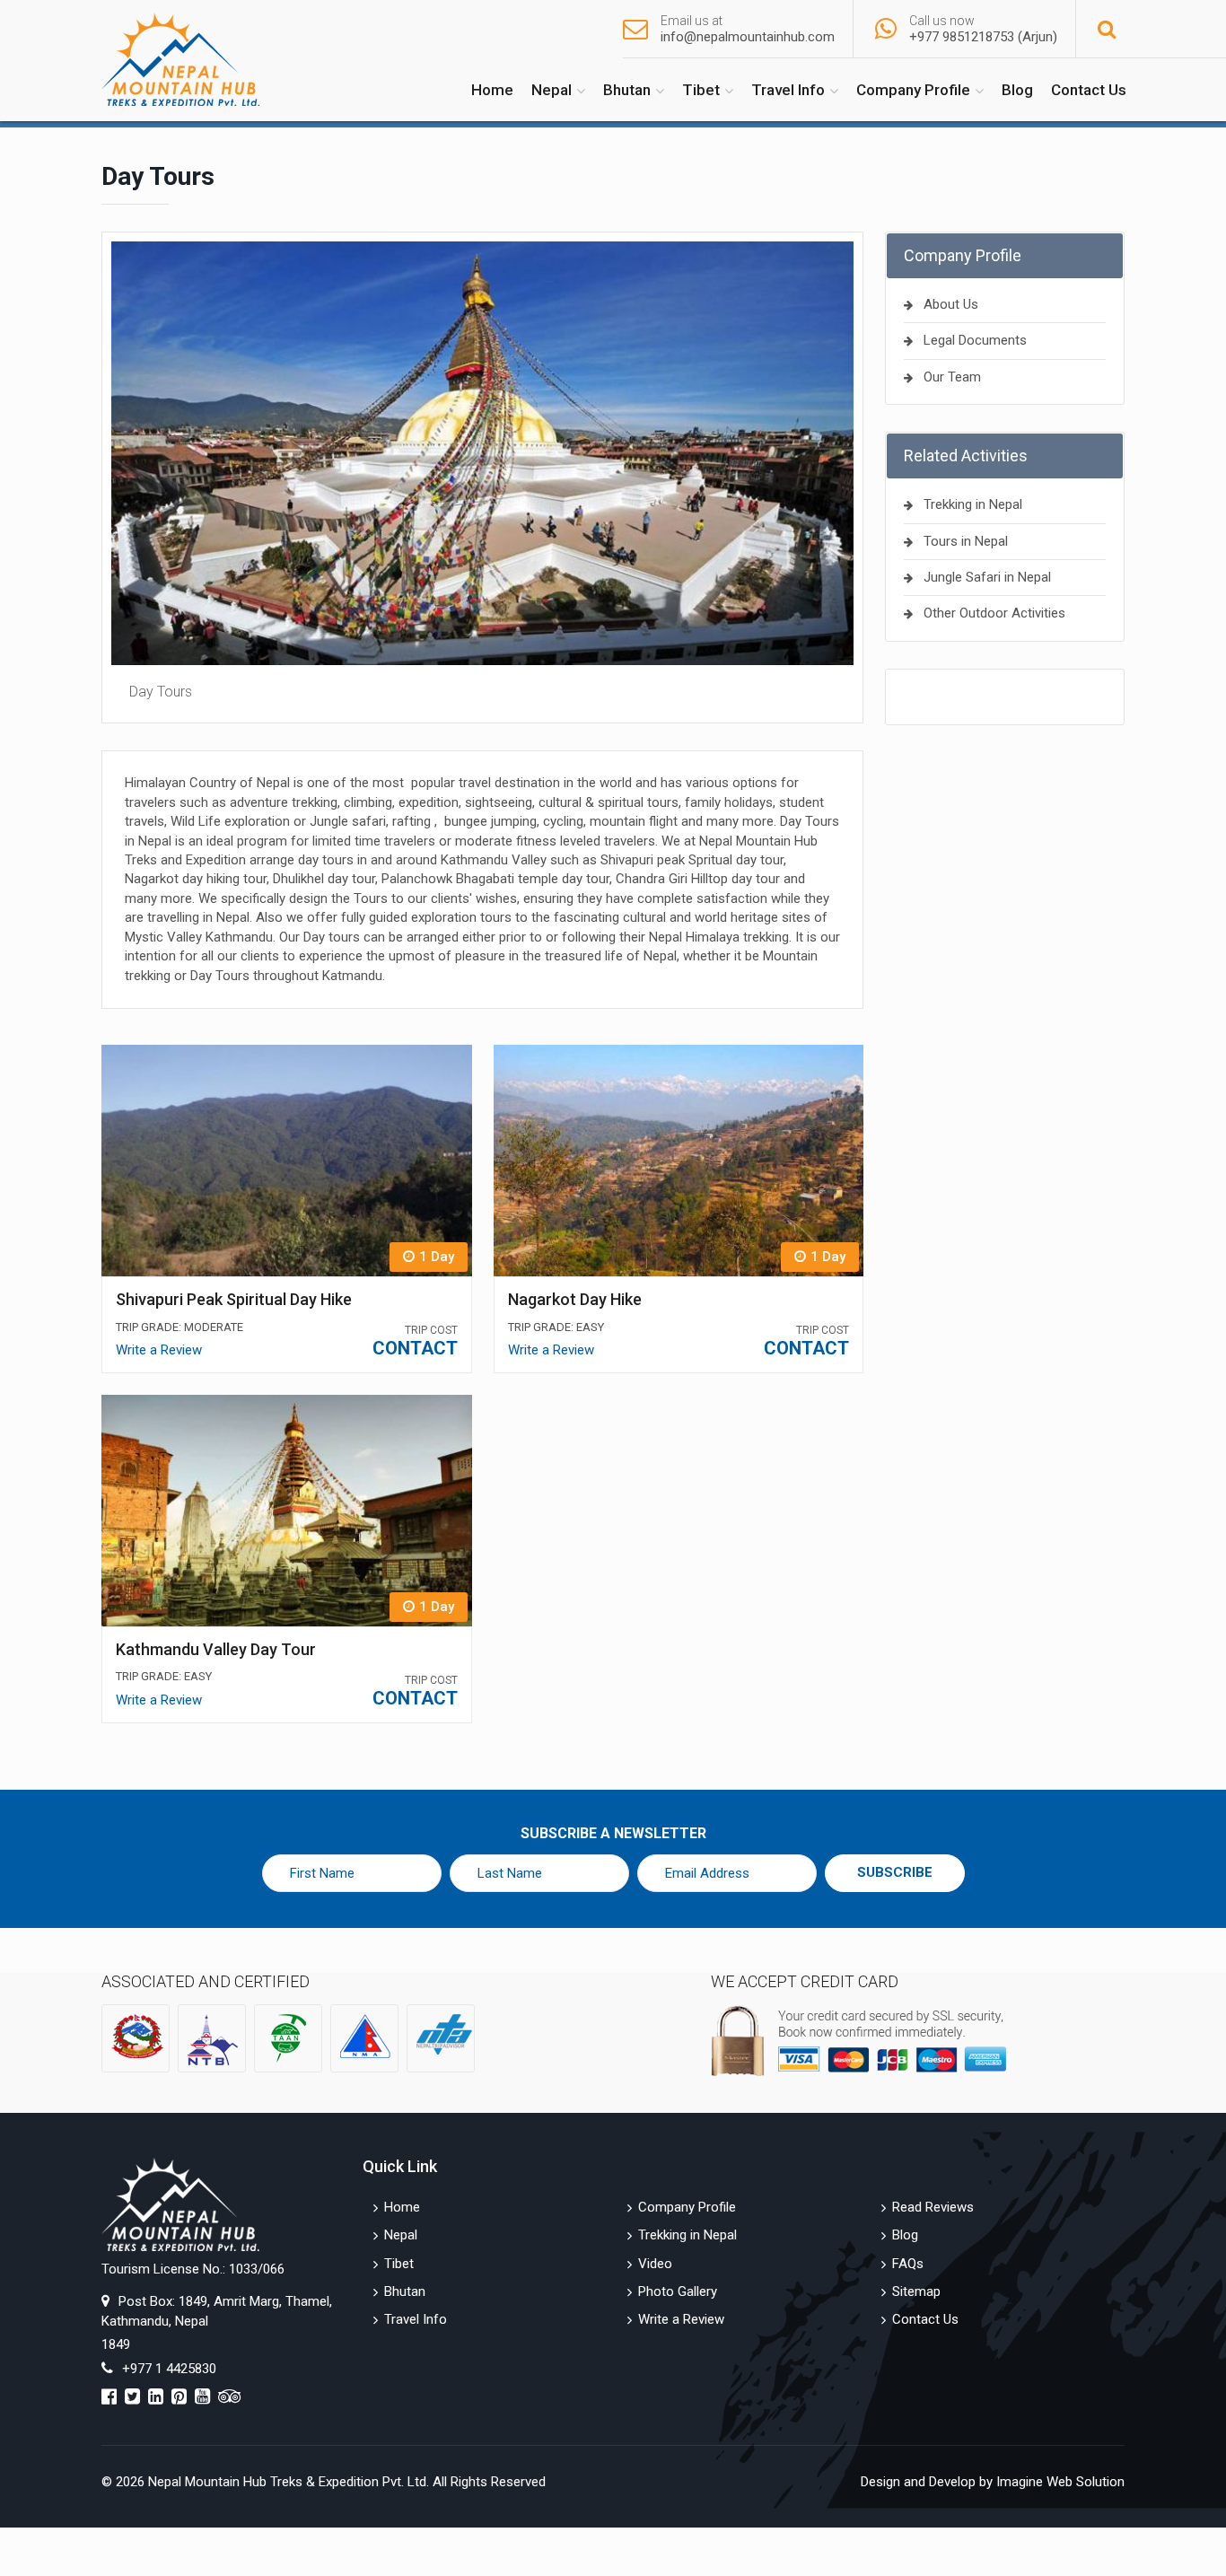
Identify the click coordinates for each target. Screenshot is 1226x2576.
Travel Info (788, 90)
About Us (951, 304)
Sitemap (916, 2291)
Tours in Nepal (966, 541)
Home (492, 90)
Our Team (952, 377)
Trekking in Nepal (973, 504)
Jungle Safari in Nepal (987, 577)
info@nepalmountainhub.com (748, 37)
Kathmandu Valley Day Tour (216, 1649)
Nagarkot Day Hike (575, 1299)
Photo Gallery (678, 2291)
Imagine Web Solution (1060, 2482)
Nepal (552, 90)
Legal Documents (975, 340)
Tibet (701, 90)
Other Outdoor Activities (994, 613)
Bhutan (627, 90)
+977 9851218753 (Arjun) (983, 37)
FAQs (908, 2264)
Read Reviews (933, 2207)
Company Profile (913, 90)
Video (655, 2264)
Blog (1017, 90)
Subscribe (895, 1872)
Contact (415, 1348)
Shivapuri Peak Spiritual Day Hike (234, 1299)
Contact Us (1089, 90)
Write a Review (159, 1350)
